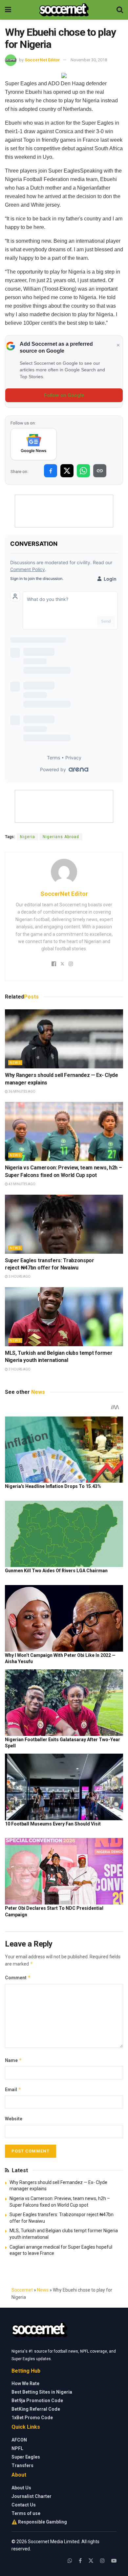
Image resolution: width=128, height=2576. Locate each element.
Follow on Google (64, 395)
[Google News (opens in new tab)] (34, 444)
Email (13, 2089)
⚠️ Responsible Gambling (39, 2522)
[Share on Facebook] (51, 471)
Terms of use (26, 2513)
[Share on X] (67, 471)
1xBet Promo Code (32, 2418)
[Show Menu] (8, 10)
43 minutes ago (22, 1184)
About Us (21, 2488)
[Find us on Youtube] (114, 2561)
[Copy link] (100, 471)
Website (14, 2119)
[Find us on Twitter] (91, 2561)
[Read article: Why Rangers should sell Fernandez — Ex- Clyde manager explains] (64, 1039)
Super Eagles (26, 2457)
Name (13, 2060)
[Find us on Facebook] (80, 2561)
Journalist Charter (32, 2496)
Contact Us (24, 2505)
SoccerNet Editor (42, 60)
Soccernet (22, 2290)
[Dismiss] (118, 345)
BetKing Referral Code (36, 2409)
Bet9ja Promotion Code (37, 2401)
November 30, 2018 (89, 60)
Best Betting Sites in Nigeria (42, 2392)
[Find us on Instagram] (102, 2561)
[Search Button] (120, 10)
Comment (18, 1978)
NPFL (17, 2448)
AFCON (19, 2440)
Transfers (22, 2465)
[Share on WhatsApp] (83, 471)
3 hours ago (19, 1277)
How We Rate (25, 2383)
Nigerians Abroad (61, 837)
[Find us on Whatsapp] (70, 2561)
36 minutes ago (22, 1092)
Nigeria (28, 837)
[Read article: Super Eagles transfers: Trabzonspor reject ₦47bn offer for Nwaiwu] (64, 1224)
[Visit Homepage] (64, 10)
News (15, 1063)
